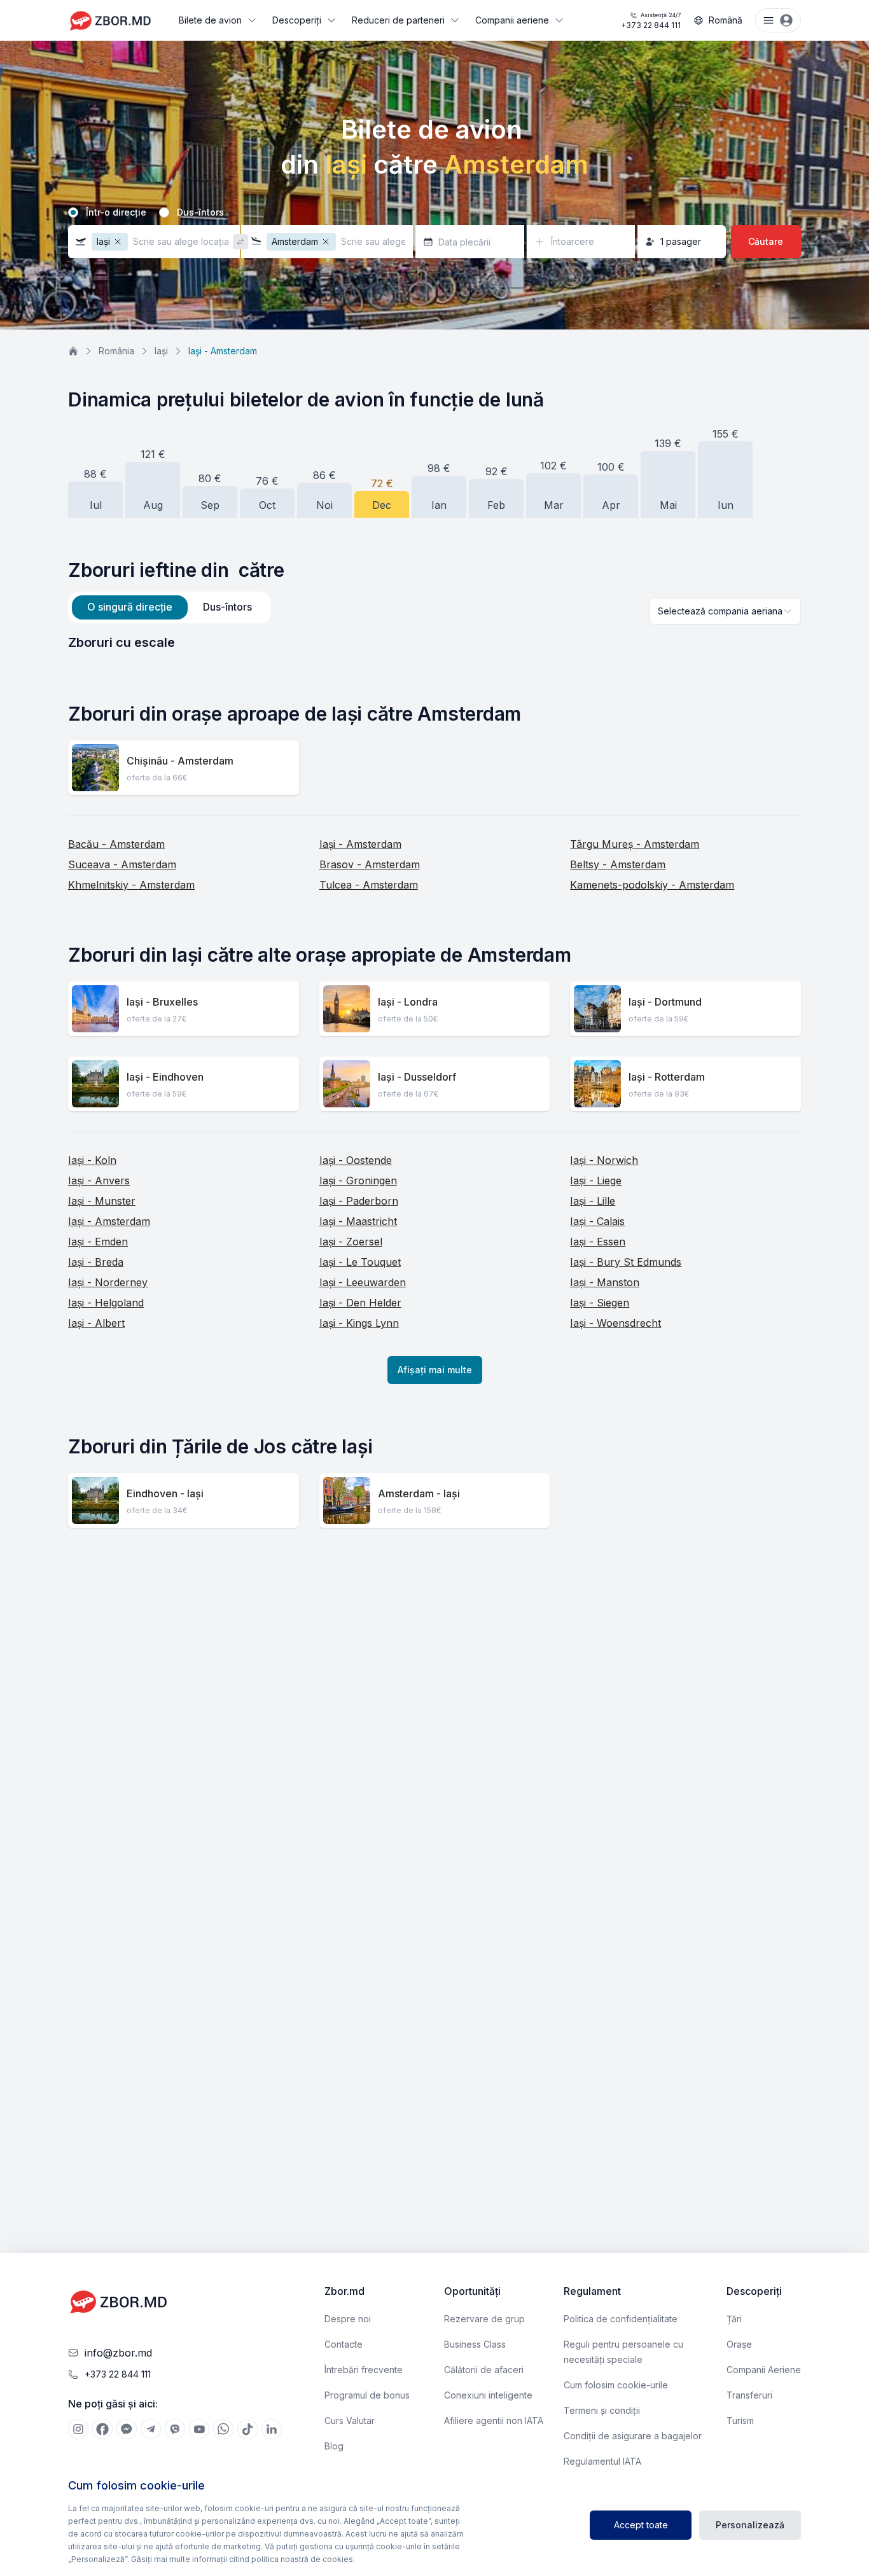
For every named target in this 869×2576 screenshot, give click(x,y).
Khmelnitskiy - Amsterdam (131, 885)
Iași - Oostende (356, 1160)
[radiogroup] (434, 212)
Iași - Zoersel (351, 1242)
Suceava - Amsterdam (122, 864)
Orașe (739, 2344)
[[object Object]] (78, 2429)
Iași (161, 351)
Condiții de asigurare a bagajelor (633, 2436)
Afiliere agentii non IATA (494, 2420)
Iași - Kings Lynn (359, 1323)
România (116, 351)
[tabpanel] (434, 642)
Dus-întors (200, 212)
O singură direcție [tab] (130, 607)
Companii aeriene (512, 20)
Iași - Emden (98, 1242)
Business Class (475, 2344)
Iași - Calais (597, 1221)
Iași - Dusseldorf (417, 1077)
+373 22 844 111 (651, 21)
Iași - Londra (408, 1002)
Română (726, 20)
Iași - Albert (96, 1323)
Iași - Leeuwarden (363, 1282)
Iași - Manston (605, 1282)
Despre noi (348, 2319)
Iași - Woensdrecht (615, 1323)
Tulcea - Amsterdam (369, 885)
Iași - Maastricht (358, 1221)
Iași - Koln (92, 1160)
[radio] (73, 212)
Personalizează (750, 2525)
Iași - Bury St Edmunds (626, 1262)
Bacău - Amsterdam (116, 844)
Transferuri (749, 2395)
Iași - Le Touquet (360, 1262)
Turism (740, 2420)
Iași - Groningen (358, 1181)
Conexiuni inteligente (488, 2395)
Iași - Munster (102, 1201)
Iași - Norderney (108, 1282)
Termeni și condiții (602, 2410)
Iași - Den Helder (360, 1303)
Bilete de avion (210, 20)
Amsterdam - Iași (419, 1493)
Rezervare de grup (484, 2319)
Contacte (344, 2344)
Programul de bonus (367, 2395)
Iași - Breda (96, 1262)
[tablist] (170, 607)
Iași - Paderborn (359, 1201)
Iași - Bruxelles (162, 1002)
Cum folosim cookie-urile (616, 2385)
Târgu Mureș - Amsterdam (635, 844)
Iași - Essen (598, 1242)
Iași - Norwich (604, 1160)
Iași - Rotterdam (667, 1077)
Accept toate (641, 2525)
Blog (334, 2446)
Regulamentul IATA (602, 2461)
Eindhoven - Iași (165, 1493)
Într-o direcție (116, 212)
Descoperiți (297, 20)
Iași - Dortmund (665, 1002)
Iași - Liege (596, 1181)
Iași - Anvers (99, 1181)
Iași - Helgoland (106, 1303)
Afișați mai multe (435, 1370)
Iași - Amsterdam (360, 844)
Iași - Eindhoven (165, 1077)
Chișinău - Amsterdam (180, 761)
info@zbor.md (118, 2353)
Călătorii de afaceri (484, 2370)
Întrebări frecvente (364, 2370)
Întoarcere (573, 241)
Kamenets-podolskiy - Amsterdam (652, 885)
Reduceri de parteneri (398, 20)
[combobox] (725, 611)
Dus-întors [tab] (227, 607)
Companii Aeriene (764, 2370)
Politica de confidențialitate (621, 2319)
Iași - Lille (593, 1201)
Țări (734, 2319)
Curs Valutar (350, 2420)
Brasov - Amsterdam (370, 864)
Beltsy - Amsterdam (618, 864)
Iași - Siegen (600, 1303)
